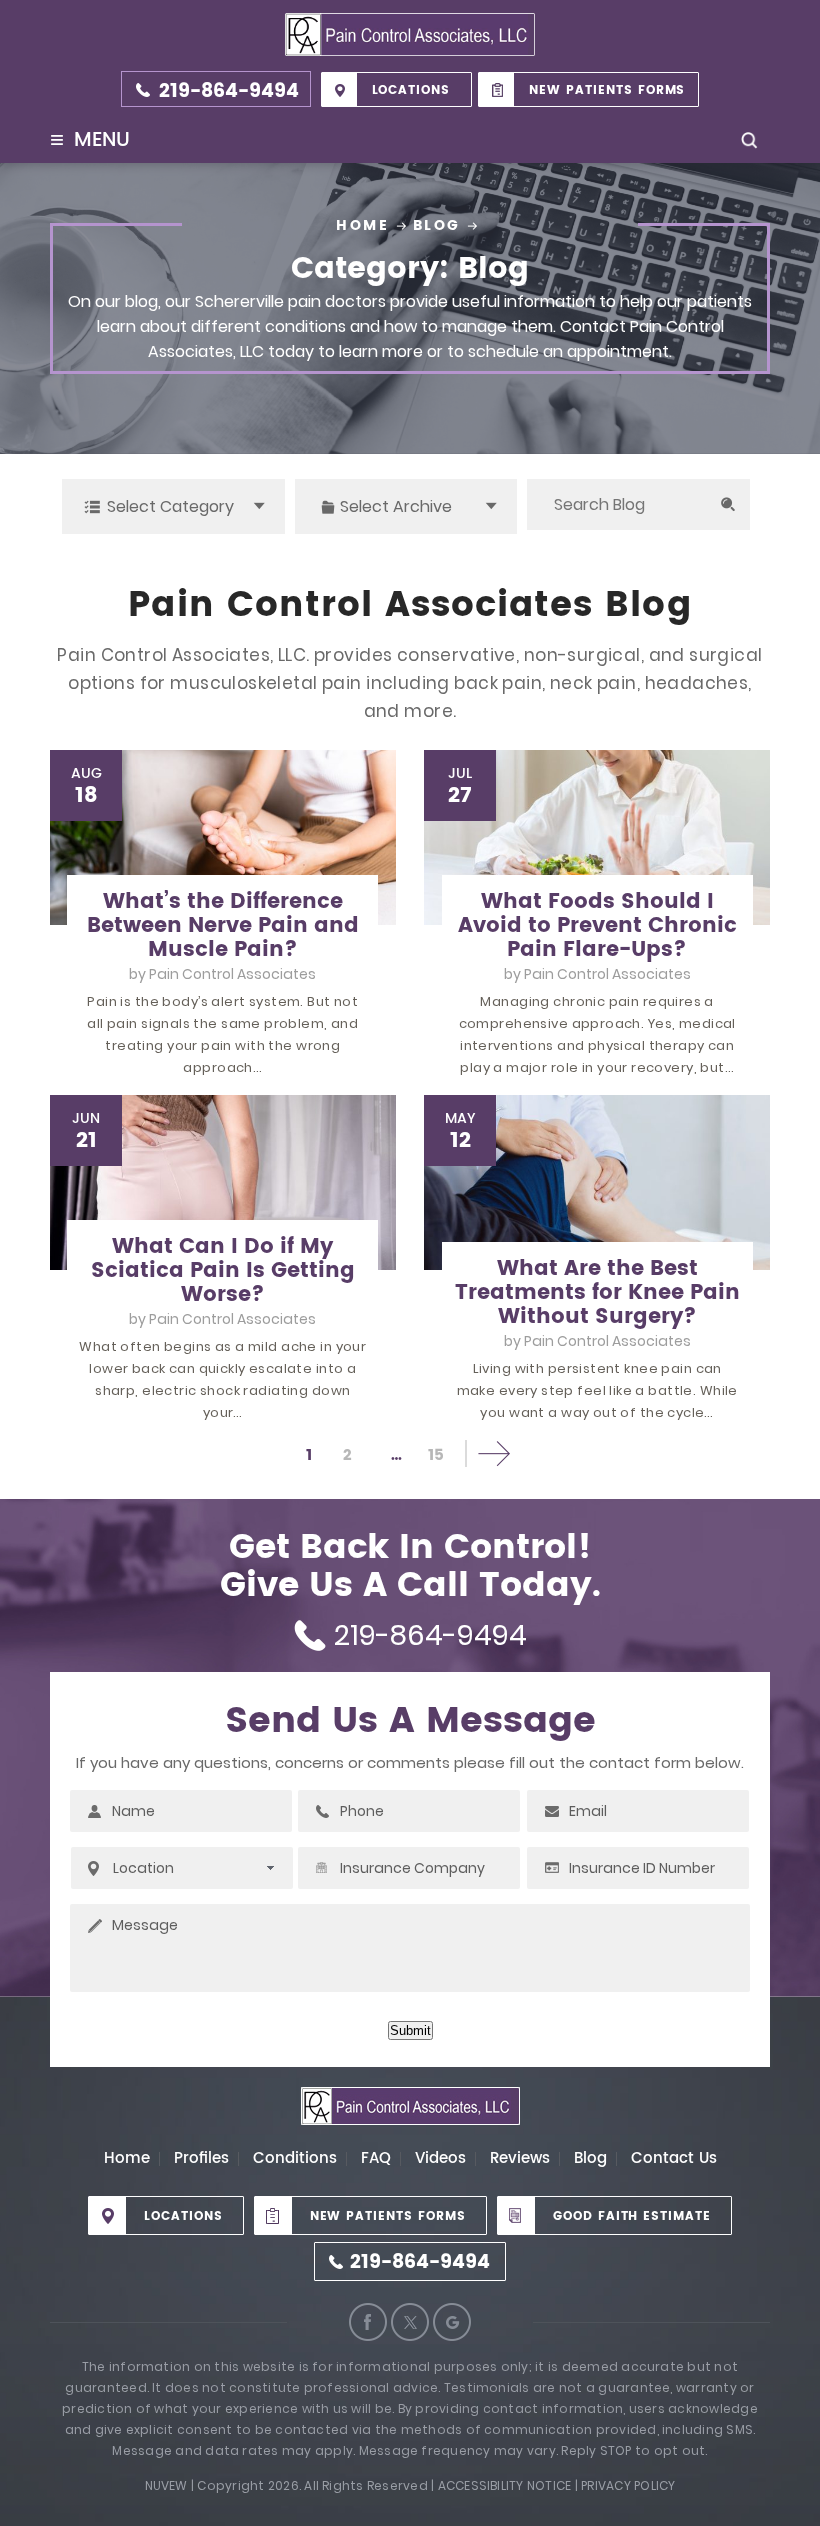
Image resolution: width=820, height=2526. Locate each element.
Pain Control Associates (232, 974)
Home (127, 2159)
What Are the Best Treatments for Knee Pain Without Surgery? (597, 1293)
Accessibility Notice (505, 2485)
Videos (440, 2159)
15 (436, 1455)
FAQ (376, 2159)
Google (452, 2322)
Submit (410, 2030)
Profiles (201, 2159)
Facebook (368, 2322)
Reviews (520, 2159)
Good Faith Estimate (632, 2216)
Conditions (295, 2159)
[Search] (727, 504)
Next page (493, 1453)
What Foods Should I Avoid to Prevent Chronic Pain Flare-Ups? (597, 926)
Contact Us (674, 2159)
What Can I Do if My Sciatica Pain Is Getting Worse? (223, 1271)
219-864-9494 (229, 91)
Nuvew (166, 2485)
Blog (590, 2159)
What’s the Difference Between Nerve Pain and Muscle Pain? (223, 926)
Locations (411, 90)
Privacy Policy (628, 2485)
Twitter (410, 2322)
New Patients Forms (607, 90)
